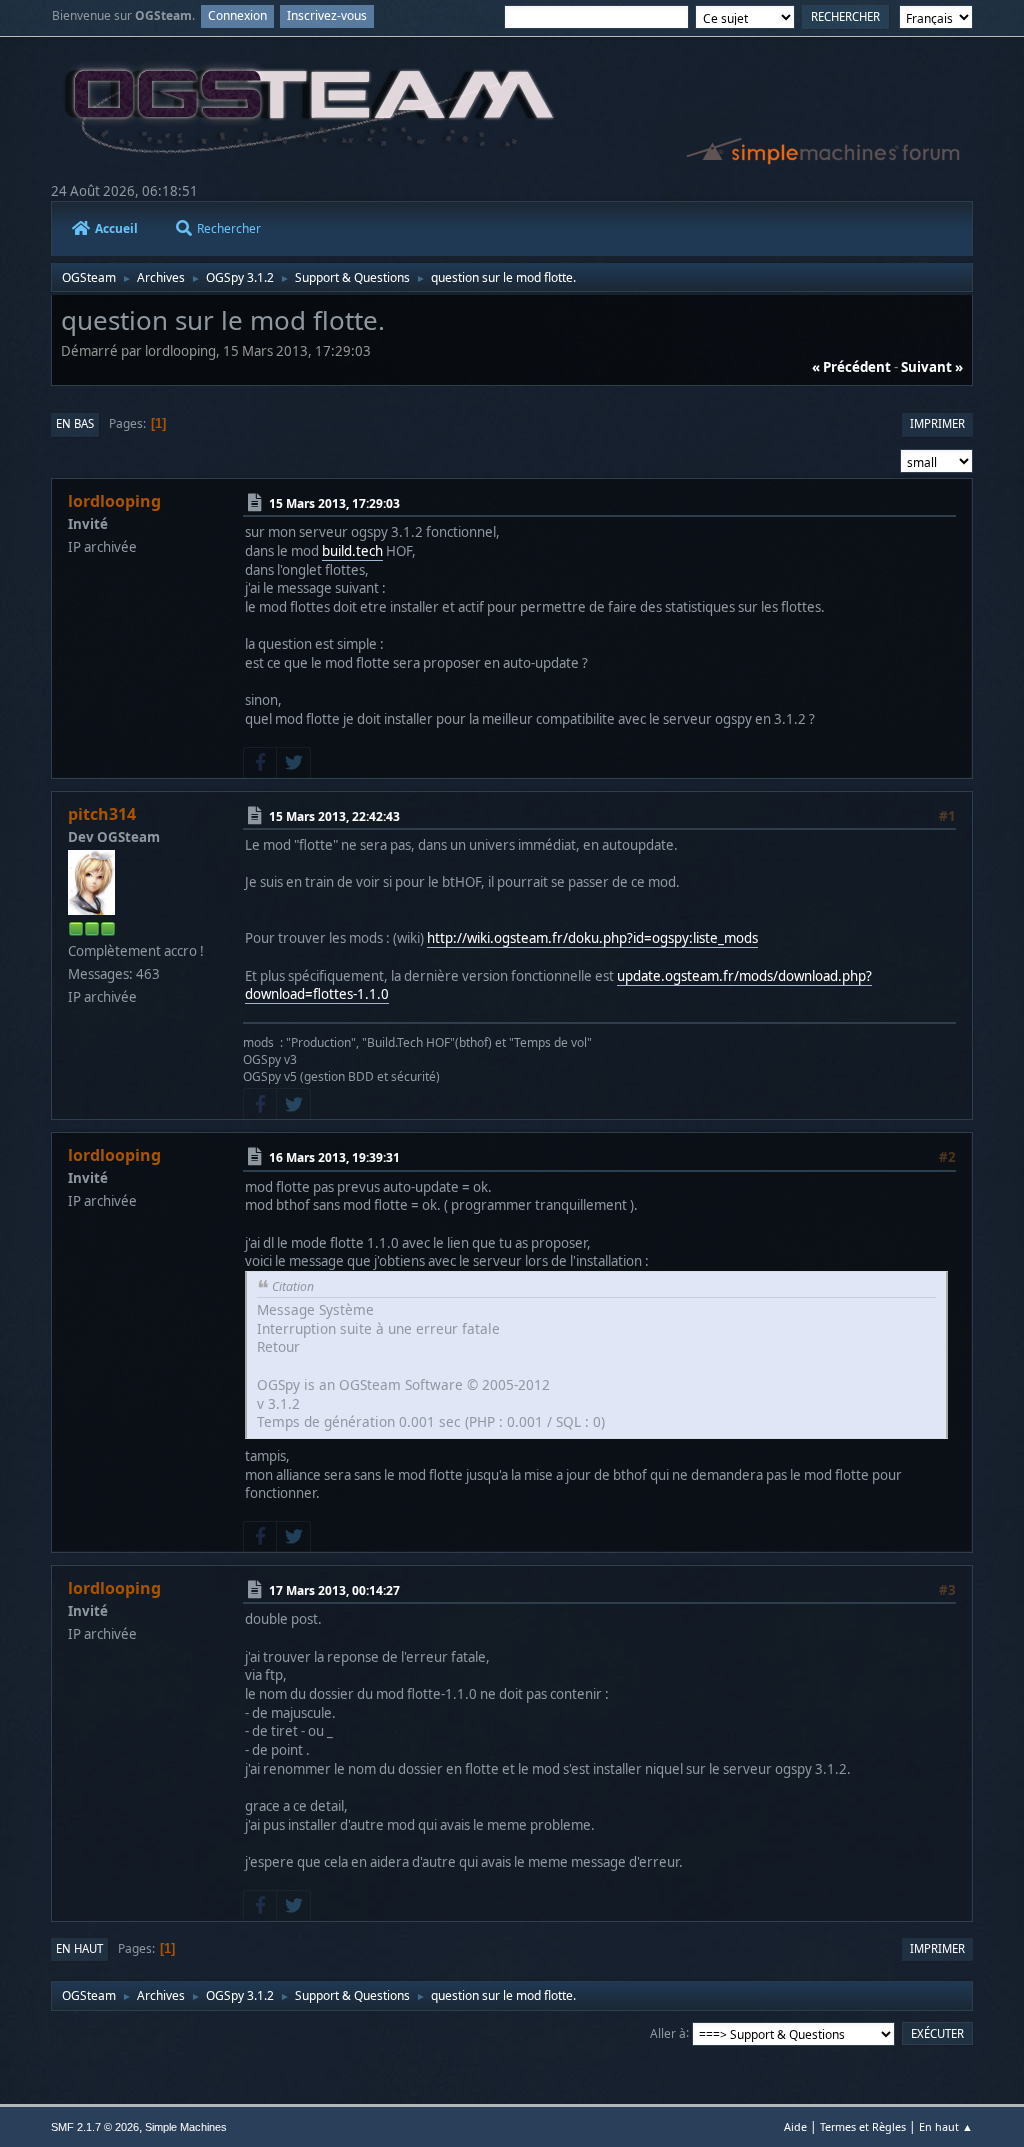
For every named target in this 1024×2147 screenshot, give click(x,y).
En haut (79, 1948)
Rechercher (229, 228)
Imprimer (937, 423)
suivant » (932, 367)
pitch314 (102, 814)
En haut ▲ (946, 2126)
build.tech (352, 551)
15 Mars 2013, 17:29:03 (334, 503)
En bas (75, 423)
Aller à (668, 2032)
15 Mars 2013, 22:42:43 (334, 815)
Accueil (116, 228)
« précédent (851, 367)
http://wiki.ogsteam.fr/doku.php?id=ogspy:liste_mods (592, 938)
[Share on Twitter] (293, 763)
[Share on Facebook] (260, 763)
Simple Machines (186, 2127)
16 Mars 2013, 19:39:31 (334, 1157)
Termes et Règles (863, 2126)
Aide (795, 2126)
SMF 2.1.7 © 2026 (95, 2127)
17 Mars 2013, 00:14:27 (334, 1590)
